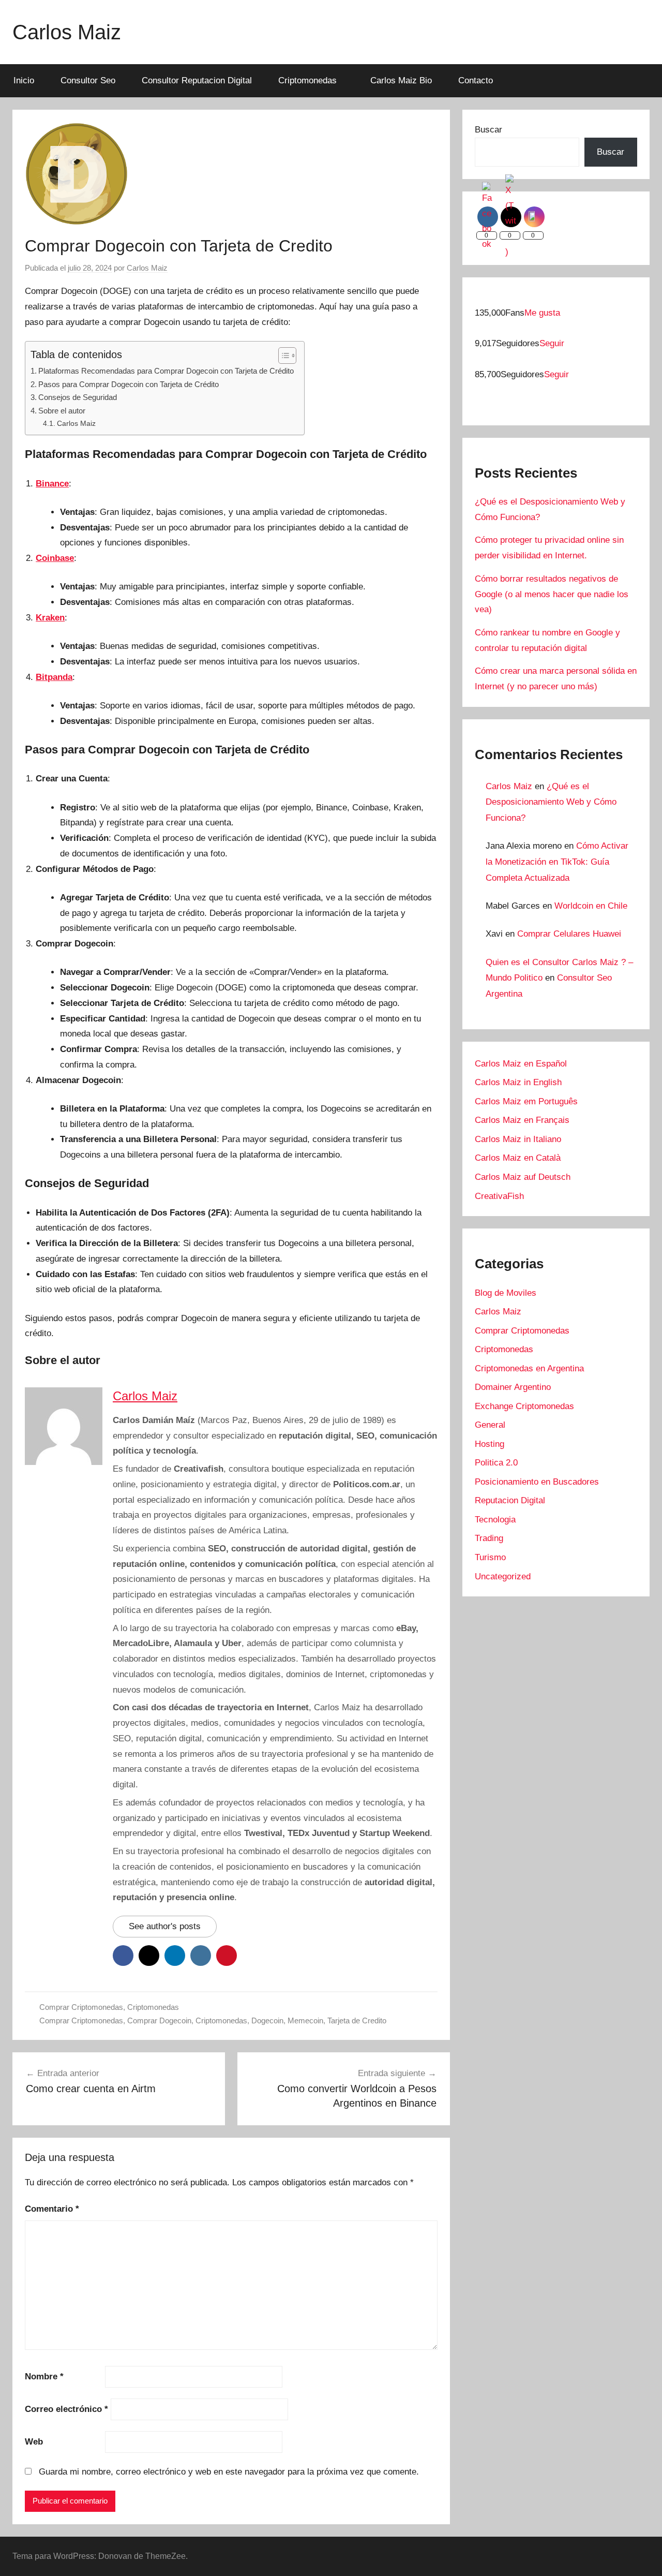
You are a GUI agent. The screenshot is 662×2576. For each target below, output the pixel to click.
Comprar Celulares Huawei (569, 934)
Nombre (44, 2377)
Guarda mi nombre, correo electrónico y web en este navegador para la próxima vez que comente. (229, 2472)
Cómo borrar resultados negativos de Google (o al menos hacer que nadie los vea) (552, 594)
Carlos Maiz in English (518, 1082)
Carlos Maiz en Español (521, 1064)
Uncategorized (503, 1576)
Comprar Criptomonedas (81, 2007)
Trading (489, 1538)
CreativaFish (499, 1196)
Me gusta (542, 313)
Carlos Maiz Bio (401, 80)
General (490, 1425)
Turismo (490, 1557)
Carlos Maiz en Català (518, 1158)
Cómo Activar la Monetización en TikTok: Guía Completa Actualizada (557, 862)
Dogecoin (267, 2020)
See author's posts (165, 1926)
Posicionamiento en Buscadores (537, 1482)
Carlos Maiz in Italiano (518, 1139)
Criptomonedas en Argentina (529, 1368)
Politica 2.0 (496, 1463)
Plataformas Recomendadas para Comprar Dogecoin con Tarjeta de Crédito (166, 371)
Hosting (490, 1444)
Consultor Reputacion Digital (197, 80)
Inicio (24, 80)
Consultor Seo (88, 80)
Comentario (52, 2209)
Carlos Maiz (67, 32)
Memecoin (305, 2020)
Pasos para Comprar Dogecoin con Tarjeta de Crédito (129, 384)
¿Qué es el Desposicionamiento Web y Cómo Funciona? (551, 802)
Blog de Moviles (506, 1293)
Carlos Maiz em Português (526, 1101)
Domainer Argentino (513, 1387)
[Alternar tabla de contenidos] (282, 356)
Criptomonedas (307, 80)
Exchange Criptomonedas (524, 1406)
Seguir (552, 343)
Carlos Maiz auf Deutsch (523, 1177)
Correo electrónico (66, 2409)
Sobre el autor (62, 411)
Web (34, 2442)
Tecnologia (495, 1520)
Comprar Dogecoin (159, 2020)
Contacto (476, 80)
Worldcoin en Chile (591, 906)
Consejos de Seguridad (78, 397)
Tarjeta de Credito (357, 2020)
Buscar (488, 130)
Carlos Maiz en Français (522, 1120)
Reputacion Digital (510, 1500)
